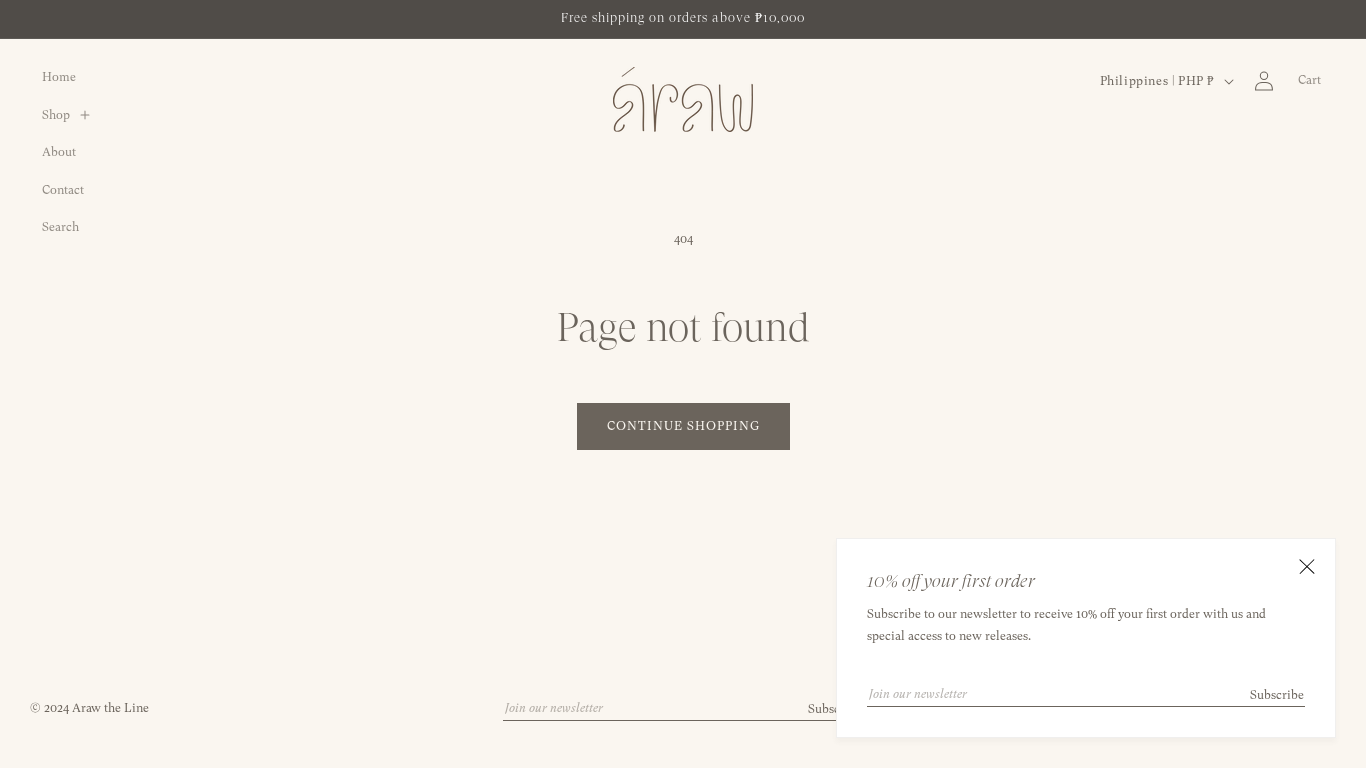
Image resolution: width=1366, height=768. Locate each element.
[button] (73, 116)
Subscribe (1277, 695)
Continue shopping (683, 426)
